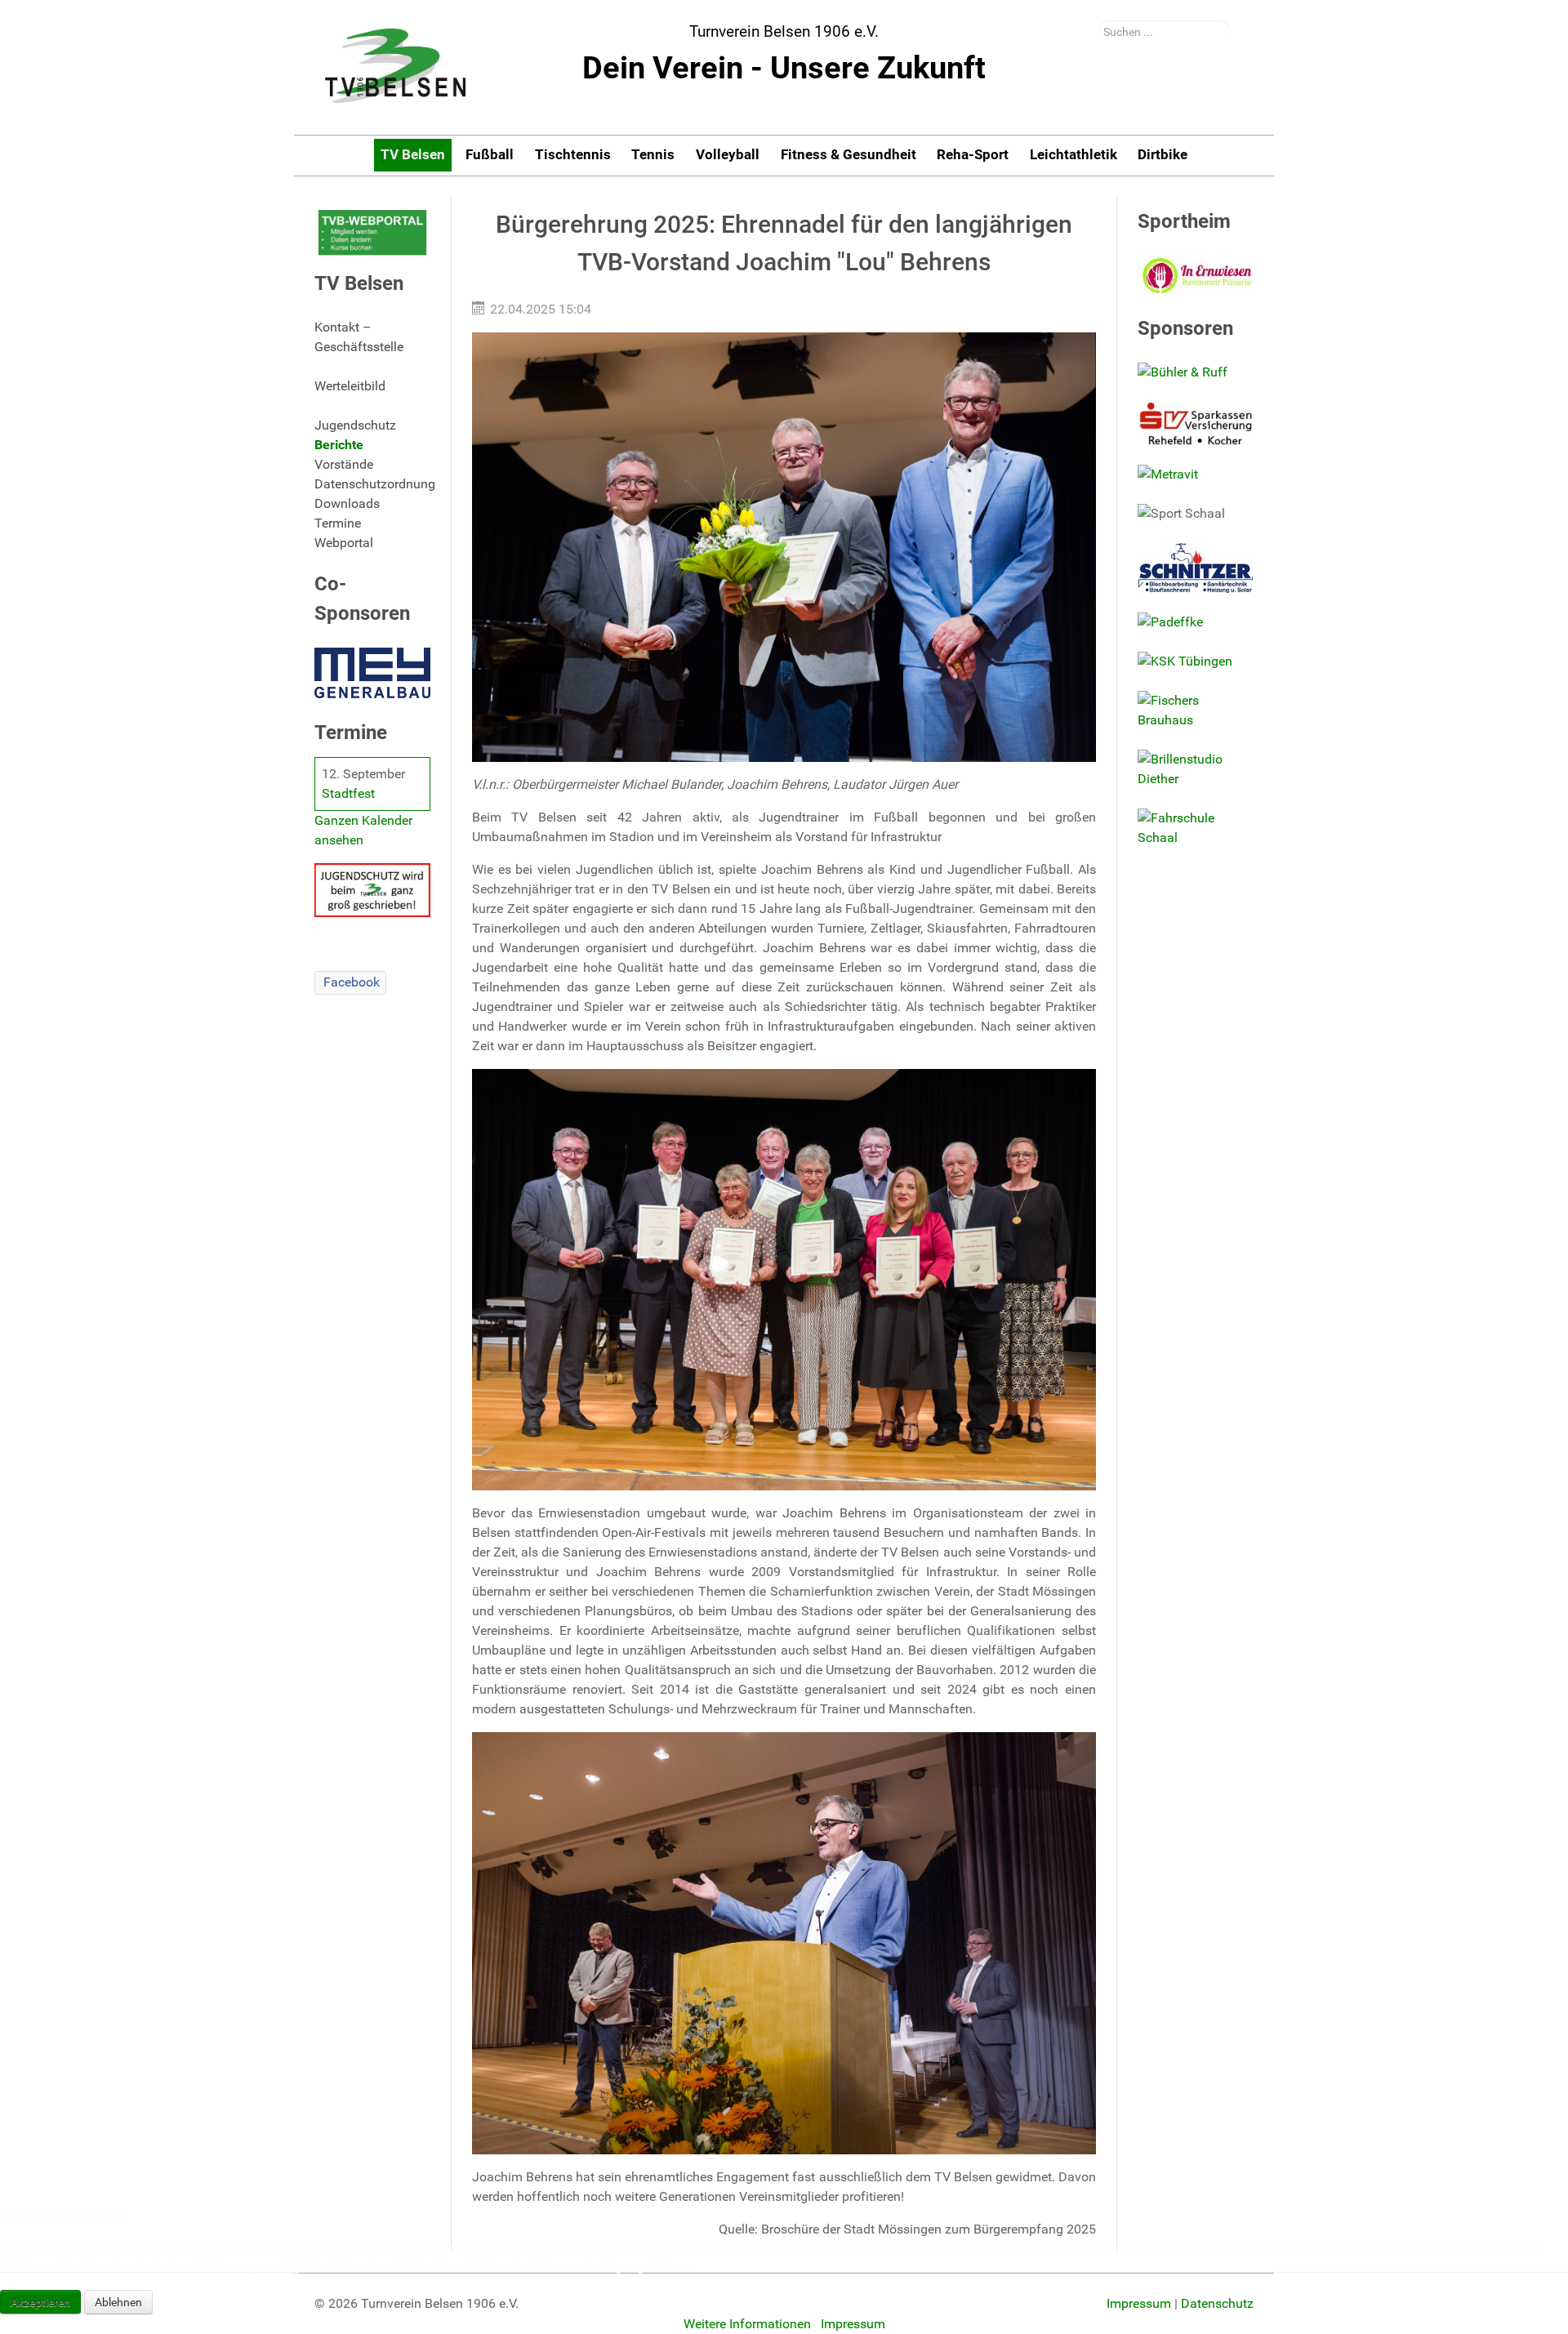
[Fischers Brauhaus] (1196, 710)
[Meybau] (372, 673)
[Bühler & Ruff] (1196, 372)
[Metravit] (1196, 474)
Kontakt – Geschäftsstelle (359, 337)
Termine (338, 523)
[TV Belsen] (396, 67)
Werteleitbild (350, 386)
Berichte (339, 445)
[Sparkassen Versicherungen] (1196, 423)
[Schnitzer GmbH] (1196, 568)
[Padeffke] (1196, 622)
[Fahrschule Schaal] (1196, 828)
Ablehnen (118, 2302)
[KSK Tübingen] (1196, 661)
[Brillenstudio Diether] (1196, 769)
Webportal (344, 543)
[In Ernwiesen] (1196, 275)
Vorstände (344, 464)
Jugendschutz (355, 425)
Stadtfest (348, 793)
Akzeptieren (40, 2302)
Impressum (853, 2324)
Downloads (347, 503)
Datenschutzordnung (372, 484)
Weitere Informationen (747, 2324)
